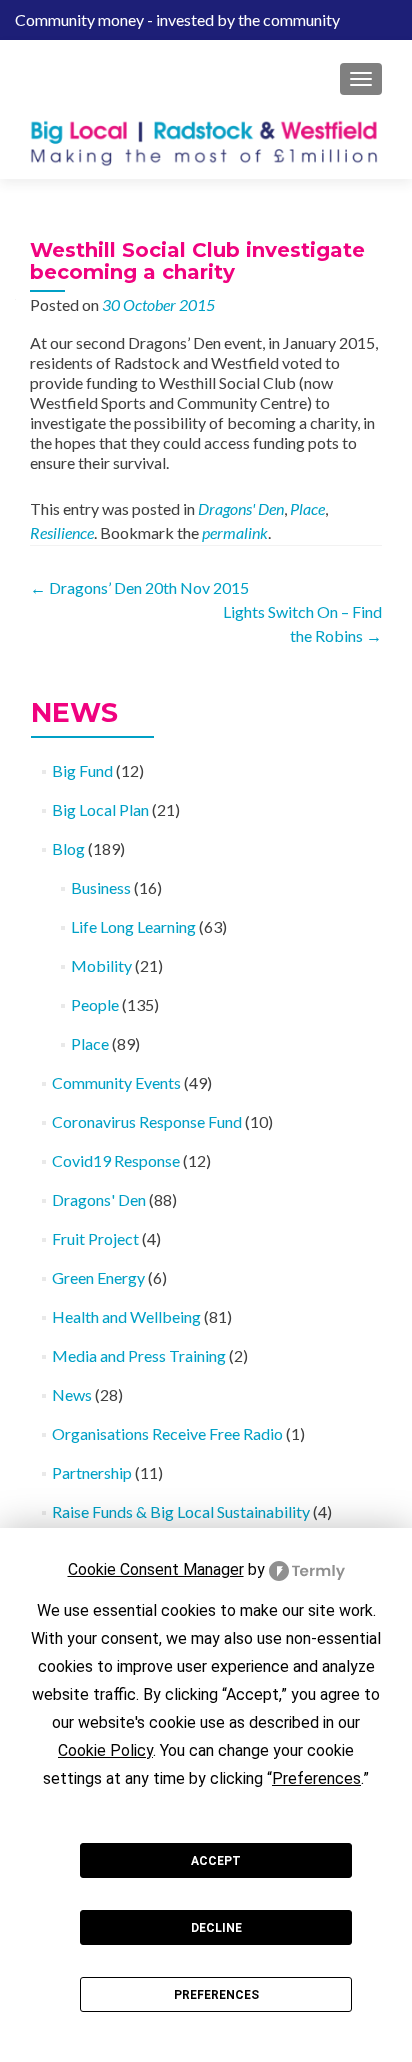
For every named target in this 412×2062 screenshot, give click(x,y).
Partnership (92, 1472)
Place (307, 508)
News (72, 1394)
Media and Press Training (139, 1355)
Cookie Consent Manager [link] (156, 1569)
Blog (68, 848)
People (95, 1004)
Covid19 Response (116, 1160)
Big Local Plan (100, 809)
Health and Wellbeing (126, 1316)
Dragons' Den (241, 508)
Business (101, 887)
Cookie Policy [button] (105, 1750)
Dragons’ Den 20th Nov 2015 (139, 587)
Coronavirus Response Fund (147, 1121)
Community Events (116, 1082)
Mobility (101, 965)
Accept (216, 1861)
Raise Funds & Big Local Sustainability (181, 1511)
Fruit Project (95, 1238)
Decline (216, 1928)
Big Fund (82, 770)
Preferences (216, 1995)
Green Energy (98, 1277)
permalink (235, 532)
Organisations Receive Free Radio (167, 1433)
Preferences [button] (316, 1778)
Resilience (62, 532)
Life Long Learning (133, 926)
